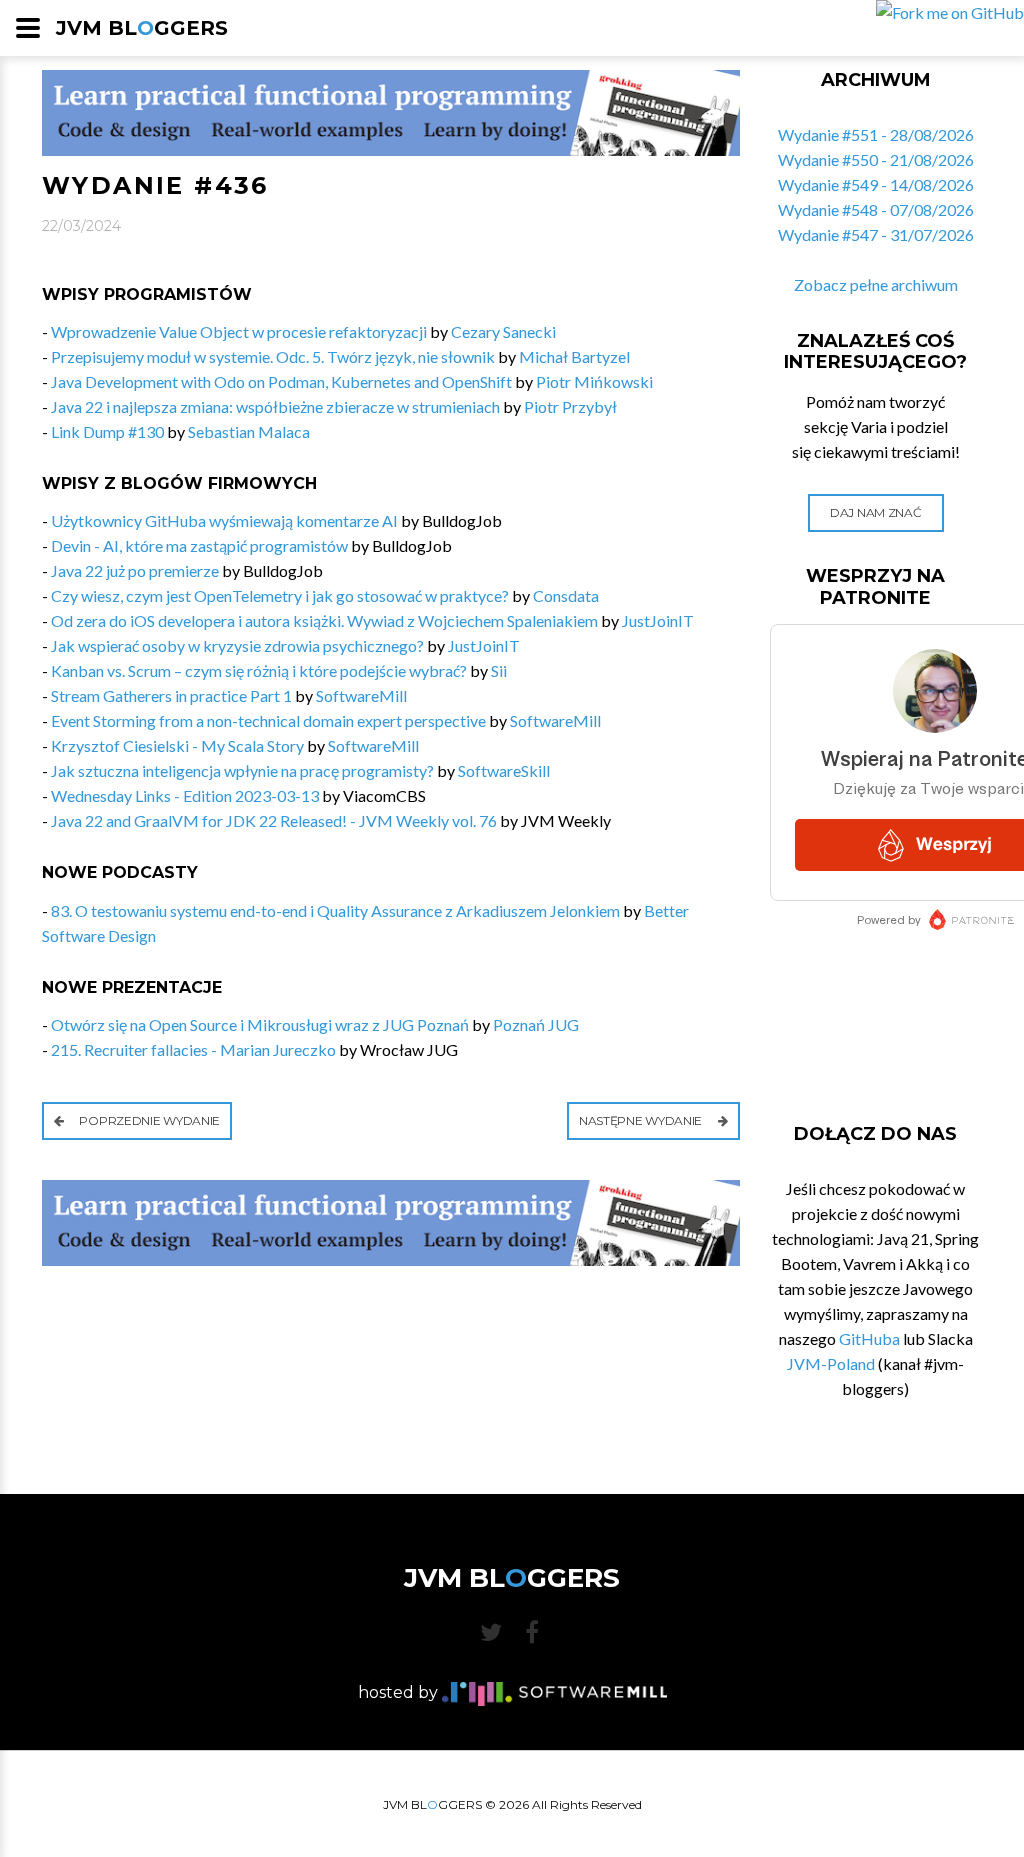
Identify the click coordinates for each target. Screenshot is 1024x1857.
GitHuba (869, 1338)
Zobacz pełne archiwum (876, 284)
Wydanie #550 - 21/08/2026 (876, 159)
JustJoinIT (658, 620)
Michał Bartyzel (574, 356)
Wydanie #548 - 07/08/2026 (876, 209)
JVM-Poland (831, 1363)
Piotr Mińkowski (594, 381)
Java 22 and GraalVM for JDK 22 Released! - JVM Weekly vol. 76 (274, 820)
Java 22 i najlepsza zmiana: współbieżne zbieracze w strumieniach (275, 406)
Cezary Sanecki (503, 331)
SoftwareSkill (504, 770)
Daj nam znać (875, 512)
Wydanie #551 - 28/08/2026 (876, 134)
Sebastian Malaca (249, 431)
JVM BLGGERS (142, 28)
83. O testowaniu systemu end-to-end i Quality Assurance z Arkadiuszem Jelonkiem (335, 910)
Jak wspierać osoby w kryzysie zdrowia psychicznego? (237, 645)
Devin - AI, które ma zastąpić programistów (199, 545)
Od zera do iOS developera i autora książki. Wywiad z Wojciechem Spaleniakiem (324, 620)
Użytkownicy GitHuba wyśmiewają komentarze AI (224, 520)
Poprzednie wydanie (148, 1120)
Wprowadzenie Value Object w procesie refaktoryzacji (239, 331)
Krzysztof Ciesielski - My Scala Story (177, 745)
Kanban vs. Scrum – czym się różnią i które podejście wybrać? (259, 670)
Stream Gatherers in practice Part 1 (171, 695)
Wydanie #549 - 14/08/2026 (876, 184)
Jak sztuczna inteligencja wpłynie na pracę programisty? (242, 770)
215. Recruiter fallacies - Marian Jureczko (193, 1049)
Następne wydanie (642, 1120)
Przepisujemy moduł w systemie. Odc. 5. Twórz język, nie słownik (273, 356)
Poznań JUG (536, 1024)
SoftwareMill (361, 695)
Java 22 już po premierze (135, 570)
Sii (499, 670)
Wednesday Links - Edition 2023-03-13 (185, 795)
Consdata (566, 595)
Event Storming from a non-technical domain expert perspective (268, 720)
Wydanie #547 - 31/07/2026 (876, 234)
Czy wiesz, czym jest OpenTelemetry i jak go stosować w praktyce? (280, 595)
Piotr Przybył (570, 406)
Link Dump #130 (107, 431)
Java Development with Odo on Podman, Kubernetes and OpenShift (281, 381)
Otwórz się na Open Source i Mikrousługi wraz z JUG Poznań (260, 1024)
